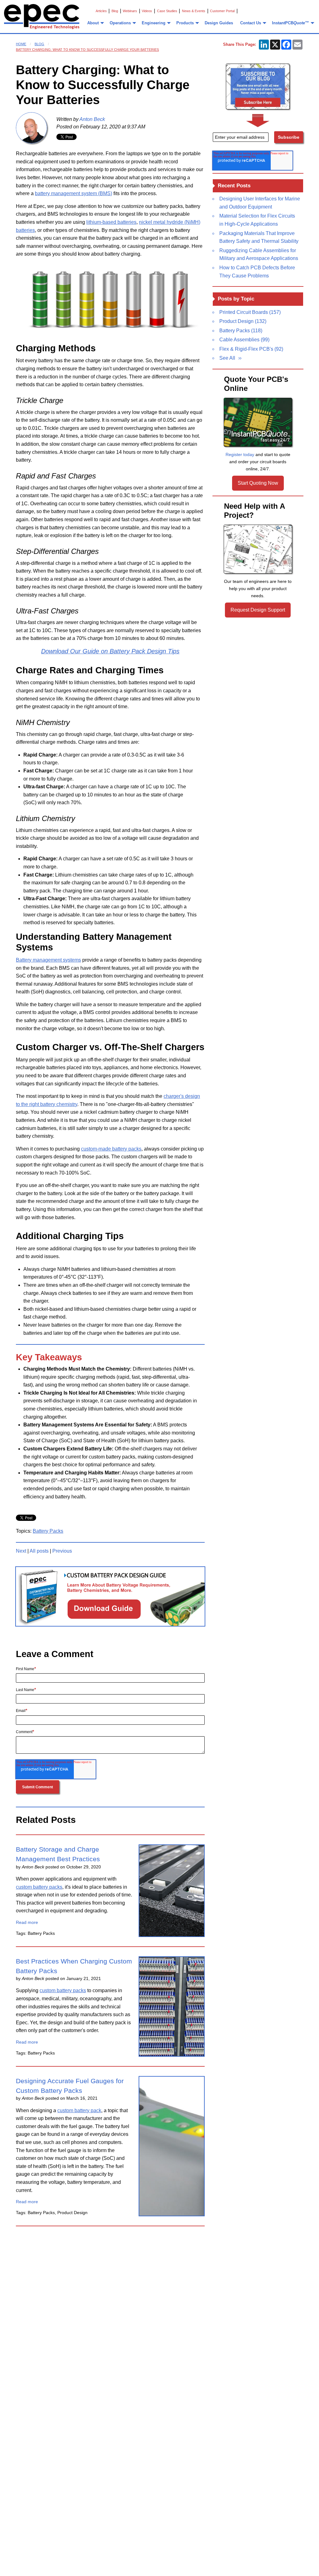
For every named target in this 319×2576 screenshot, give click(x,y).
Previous (62, 1551)
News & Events (194, 11)
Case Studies (167, 11)
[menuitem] (95, 23)
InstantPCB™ (290, 23)
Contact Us (251, 23)
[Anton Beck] (31, 128)
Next (21, 1551)
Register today (240, 454)
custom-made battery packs (111, 1149)
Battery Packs (48, 1531)
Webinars (130, 11)
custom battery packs (39, 1887)
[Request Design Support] (258, 549)
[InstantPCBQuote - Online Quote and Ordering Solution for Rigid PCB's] (258, 422)
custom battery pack (79, 2110)
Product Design (243, 321)
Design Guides (219, 23)
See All (227, 358)
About (93, 23)
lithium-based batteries (111, 222)
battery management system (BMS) (74, 193)
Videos (147, 11)
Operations (120, 23)
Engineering (154, 23)
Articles (101, 11)
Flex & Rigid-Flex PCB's (251, 349)
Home (21, 44)
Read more (27, 1922)
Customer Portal (222, 11)
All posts (39, 1551)
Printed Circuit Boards (250, 312)
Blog (115, 11)
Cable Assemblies (244, 340)
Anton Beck (92, 119)
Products (185, 23)
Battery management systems (48, 960)
